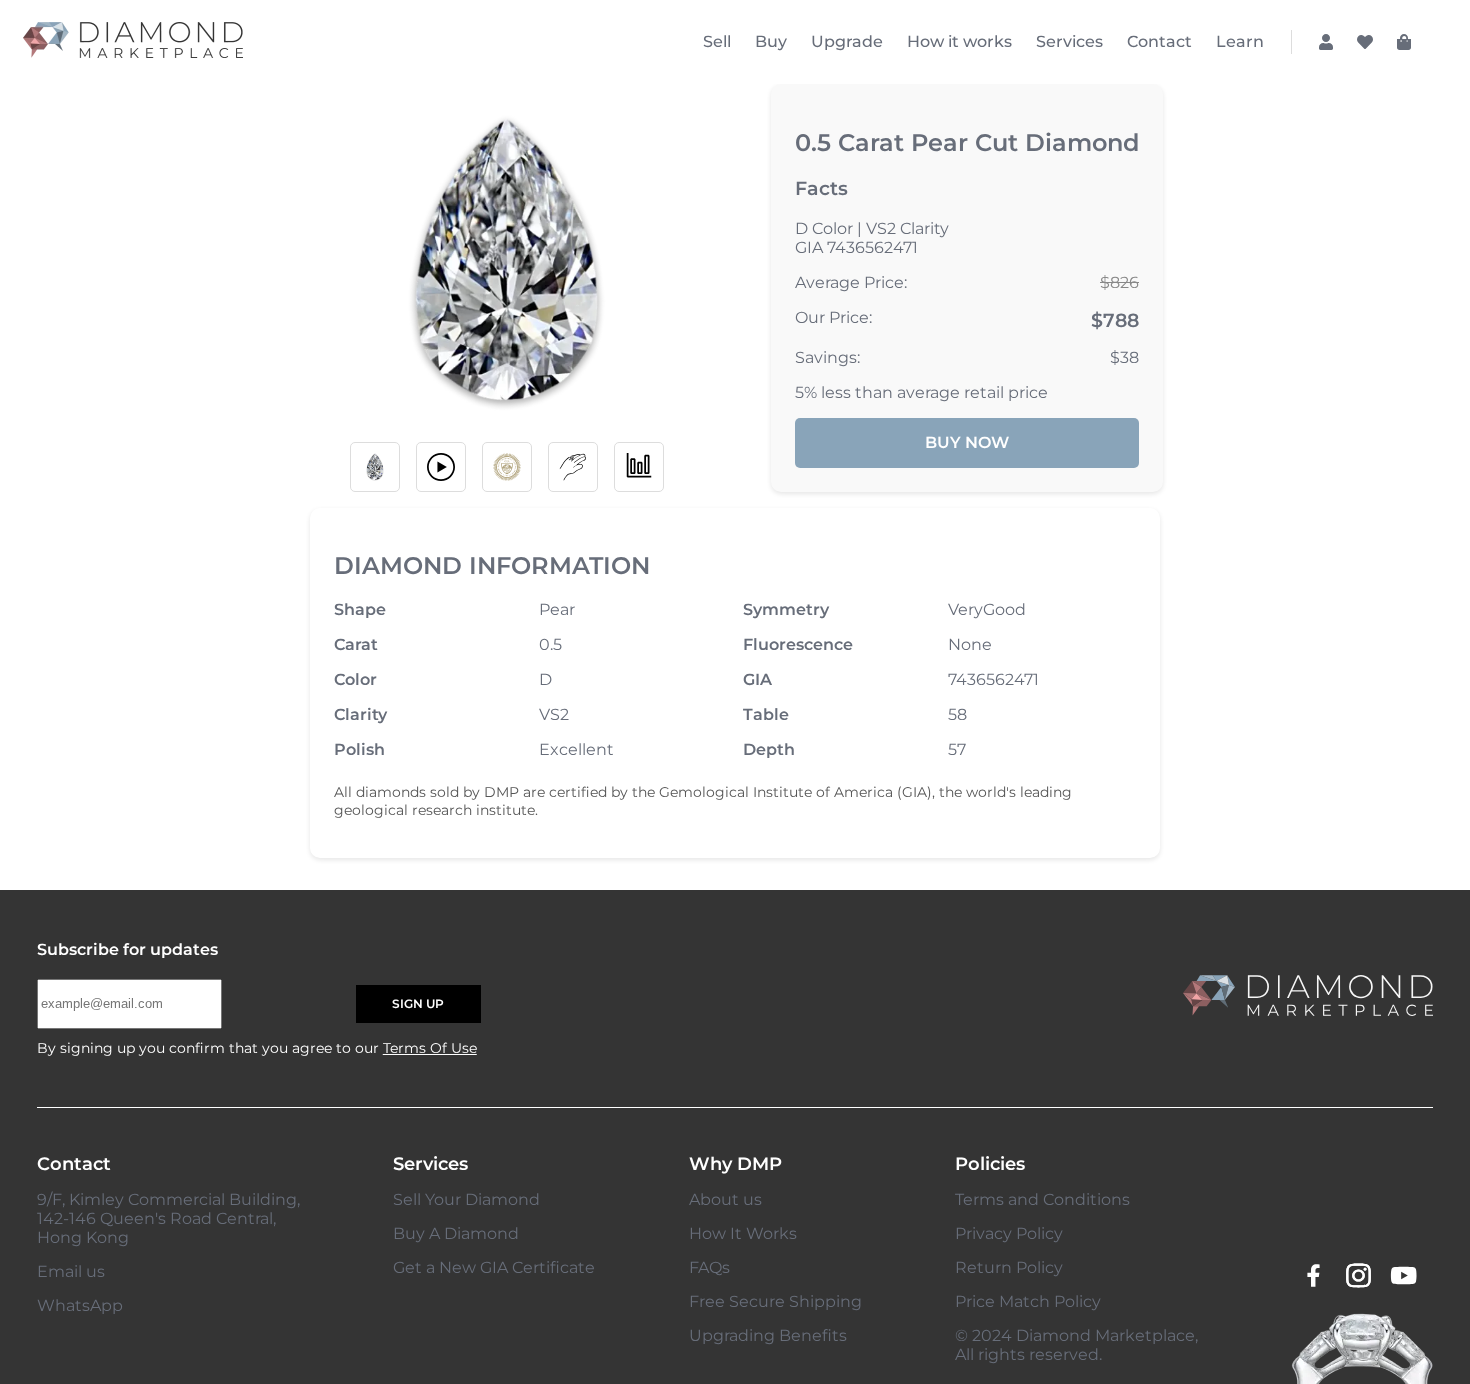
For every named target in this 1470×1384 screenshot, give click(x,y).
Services (1069, 41)
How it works (959, 41)
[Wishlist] (1365, 42)
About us (725, 1199)
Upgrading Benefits (768, 1335)
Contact (1159, 41)
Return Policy (1009, 1267)
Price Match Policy (1028, 1301)
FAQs (709, 1267)
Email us (71, 1271)
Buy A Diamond (456, 1233)
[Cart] (1404, 42)
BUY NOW (967, 442)
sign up (418, 1003)
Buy (771, 41)
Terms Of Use (430, 1048)
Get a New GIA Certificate (494, 1267)
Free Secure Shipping (775, 1301)
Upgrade (847, 41)
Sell (717, 41)
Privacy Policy (1009, 1233)
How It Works (743, 1233)
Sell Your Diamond (466, 1199)
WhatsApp (80, 1305)
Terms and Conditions (1042, 1199)
